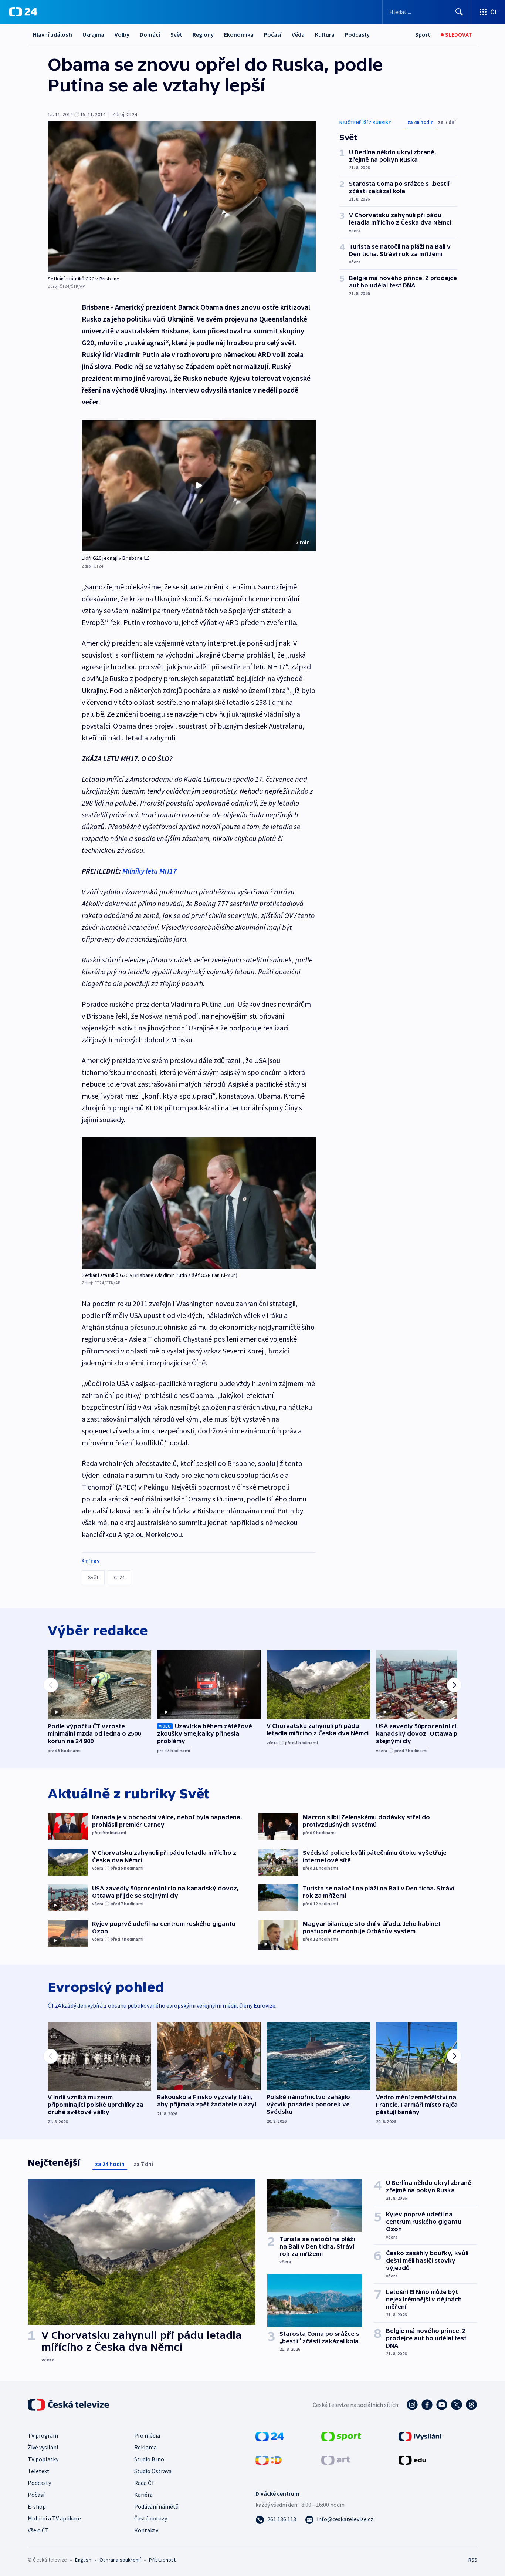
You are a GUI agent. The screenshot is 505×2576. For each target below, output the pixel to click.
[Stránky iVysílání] (420, 2436)
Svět (176, 34)
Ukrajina (93, 34)
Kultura (325, 34)
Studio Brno (149, 2459)
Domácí (150, 34)
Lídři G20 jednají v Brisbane (112, 558)
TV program (43, 2435)
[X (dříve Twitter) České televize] (457, 2405)
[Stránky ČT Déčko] (269, 2459)
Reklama (145, 2447)
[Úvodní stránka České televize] (69, 2405)
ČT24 (119, 1577)
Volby (122, 34)
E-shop (37, 2506)
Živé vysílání (43, 2447)
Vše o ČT (38, 2530)
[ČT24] (23, 12)
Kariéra (143, 2495)
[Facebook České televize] (427, 2405)
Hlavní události (52, 34)
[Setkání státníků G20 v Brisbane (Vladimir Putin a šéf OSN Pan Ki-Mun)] (199, 1203)
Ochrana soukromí (120, 2560)
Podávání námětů (156, 2506)
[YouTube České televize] (442, 2405)
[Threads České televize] (471, 2405)
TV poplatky (43, 2459)
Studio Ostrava (153, 2471)
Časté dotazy (151, 2518)
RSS (473, 2560)
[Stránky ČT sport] (341, 2436)
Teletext (39, 2471)
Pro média (147, 2435)
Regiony (203, 34)
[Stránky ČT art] (335, 2459)
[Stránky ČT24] (270, 2436)
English (83, 2560)
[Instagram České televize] (412, 2405)
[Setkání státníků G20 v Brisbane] (182, 197)
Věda (298, 34)
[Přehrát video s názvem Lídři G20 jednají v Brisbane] (199, 485)
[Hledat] (459, 12)
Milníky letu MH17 (150, 871)
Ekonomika (239, 34)
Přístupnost (162, 2560)
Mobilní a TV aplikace (54, 2518)
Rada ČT (145, 2483)
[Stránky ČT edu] (412, 2459)
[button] (199, 485)
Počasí (273, 34)
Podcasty (357, 34)
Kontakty (146, 2530)
